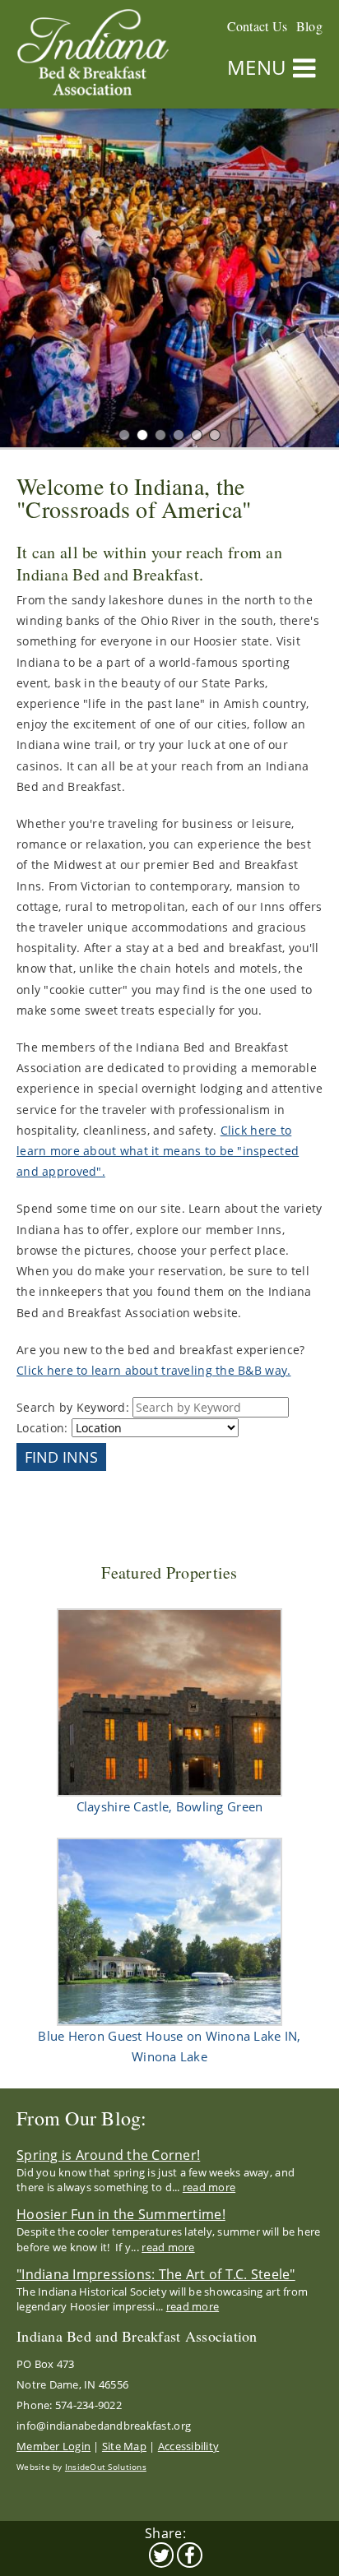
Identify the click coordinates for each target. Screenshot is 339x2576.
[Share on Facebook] (190, 2555)
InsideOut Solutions (106, 2467)
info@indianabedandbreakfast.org (104, 2426)
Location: (44, 1428)
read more (209, 2187)
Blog (309, 26)
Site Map (124, 2446)
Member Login (53, 2446)
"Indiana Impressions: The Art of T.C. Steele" (156, 2274)
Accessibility (188, 2446)
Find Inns (61, 1457)
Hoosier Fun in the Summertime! (121, 2214)
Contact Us (258, 26)
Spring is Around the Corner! (108, 2155)
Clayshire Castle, (170, 1806)
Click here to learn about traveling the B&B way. (153, 1370)
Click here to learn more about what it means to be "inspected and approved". (158, 1151)
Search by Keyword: (74, 1407)
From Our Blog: (82, 2118)
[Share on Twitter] (162, 2555)
